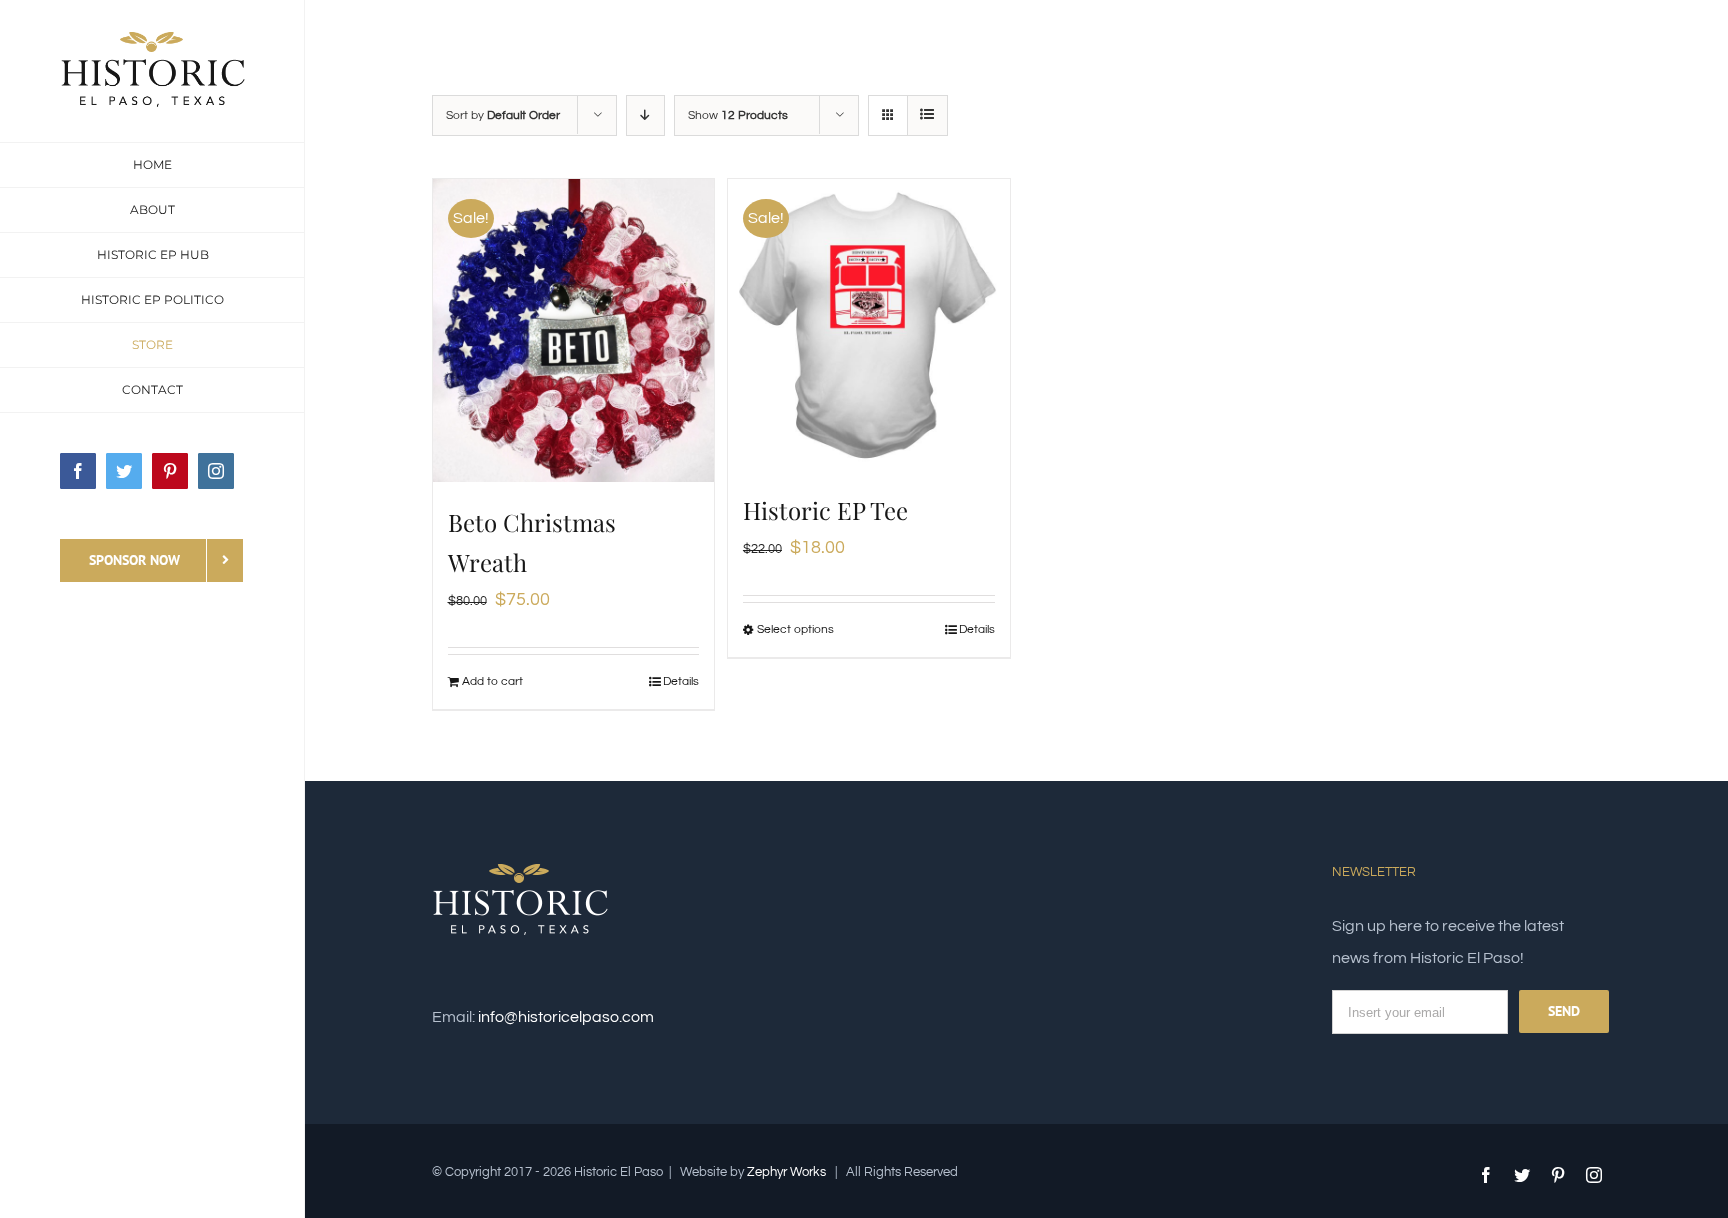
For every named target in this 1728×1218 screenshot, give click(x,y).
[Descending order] (645, 115)
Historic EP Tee (825, 510)
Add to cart (492, 681)
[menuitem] (152, 165)
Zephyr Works (786, 1172)
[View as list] (927, 115)
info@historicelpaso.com (566, 1017)
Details (681, 681)
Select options (795, 629)
